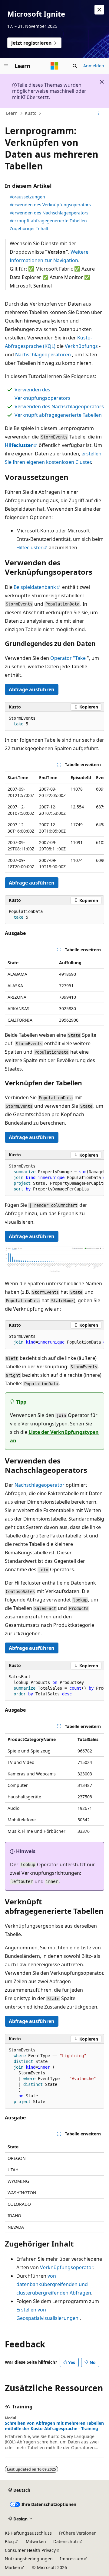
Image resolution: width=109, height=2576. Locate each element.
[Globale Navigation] (6, 66)
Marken (13, 2567)
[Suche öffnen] (75, 66)
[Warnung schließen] (99, 10)
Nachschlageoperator (40, 1485)
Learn (12, 113)
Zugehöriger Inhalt (29, 228)
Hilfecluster (30, 548)
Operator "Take (68, 658)
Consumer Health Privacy (30, 2550)
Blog (9, 2541)
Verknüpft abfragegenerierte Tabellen (48, 221)
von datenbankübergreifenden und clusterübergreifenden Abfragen (54, 2284)
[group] (54, 822)
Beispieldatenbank (35, 587)
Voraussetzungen (27, 197)
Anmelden (94, 66)
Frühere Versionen (78, 2533)
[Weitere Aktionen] (99, 114)
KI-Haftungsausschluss (28, 2533)
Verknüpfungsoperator (66, 2267)
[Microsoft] (54, 66)
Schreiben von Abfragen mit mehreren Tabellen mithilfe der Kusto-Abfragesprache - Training (54, 2426)
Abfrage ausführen (32, 689)
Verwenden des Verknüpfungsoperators (50, 205)
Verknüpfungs (81, 346)
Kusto (31, 113)
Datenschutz (66, 2541)
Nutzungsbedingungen (29, 2559)
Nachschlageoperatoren (43, 355)
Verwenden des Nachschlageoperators (49, 213)
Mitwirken (36, 2541)
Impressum (72, 2559)
